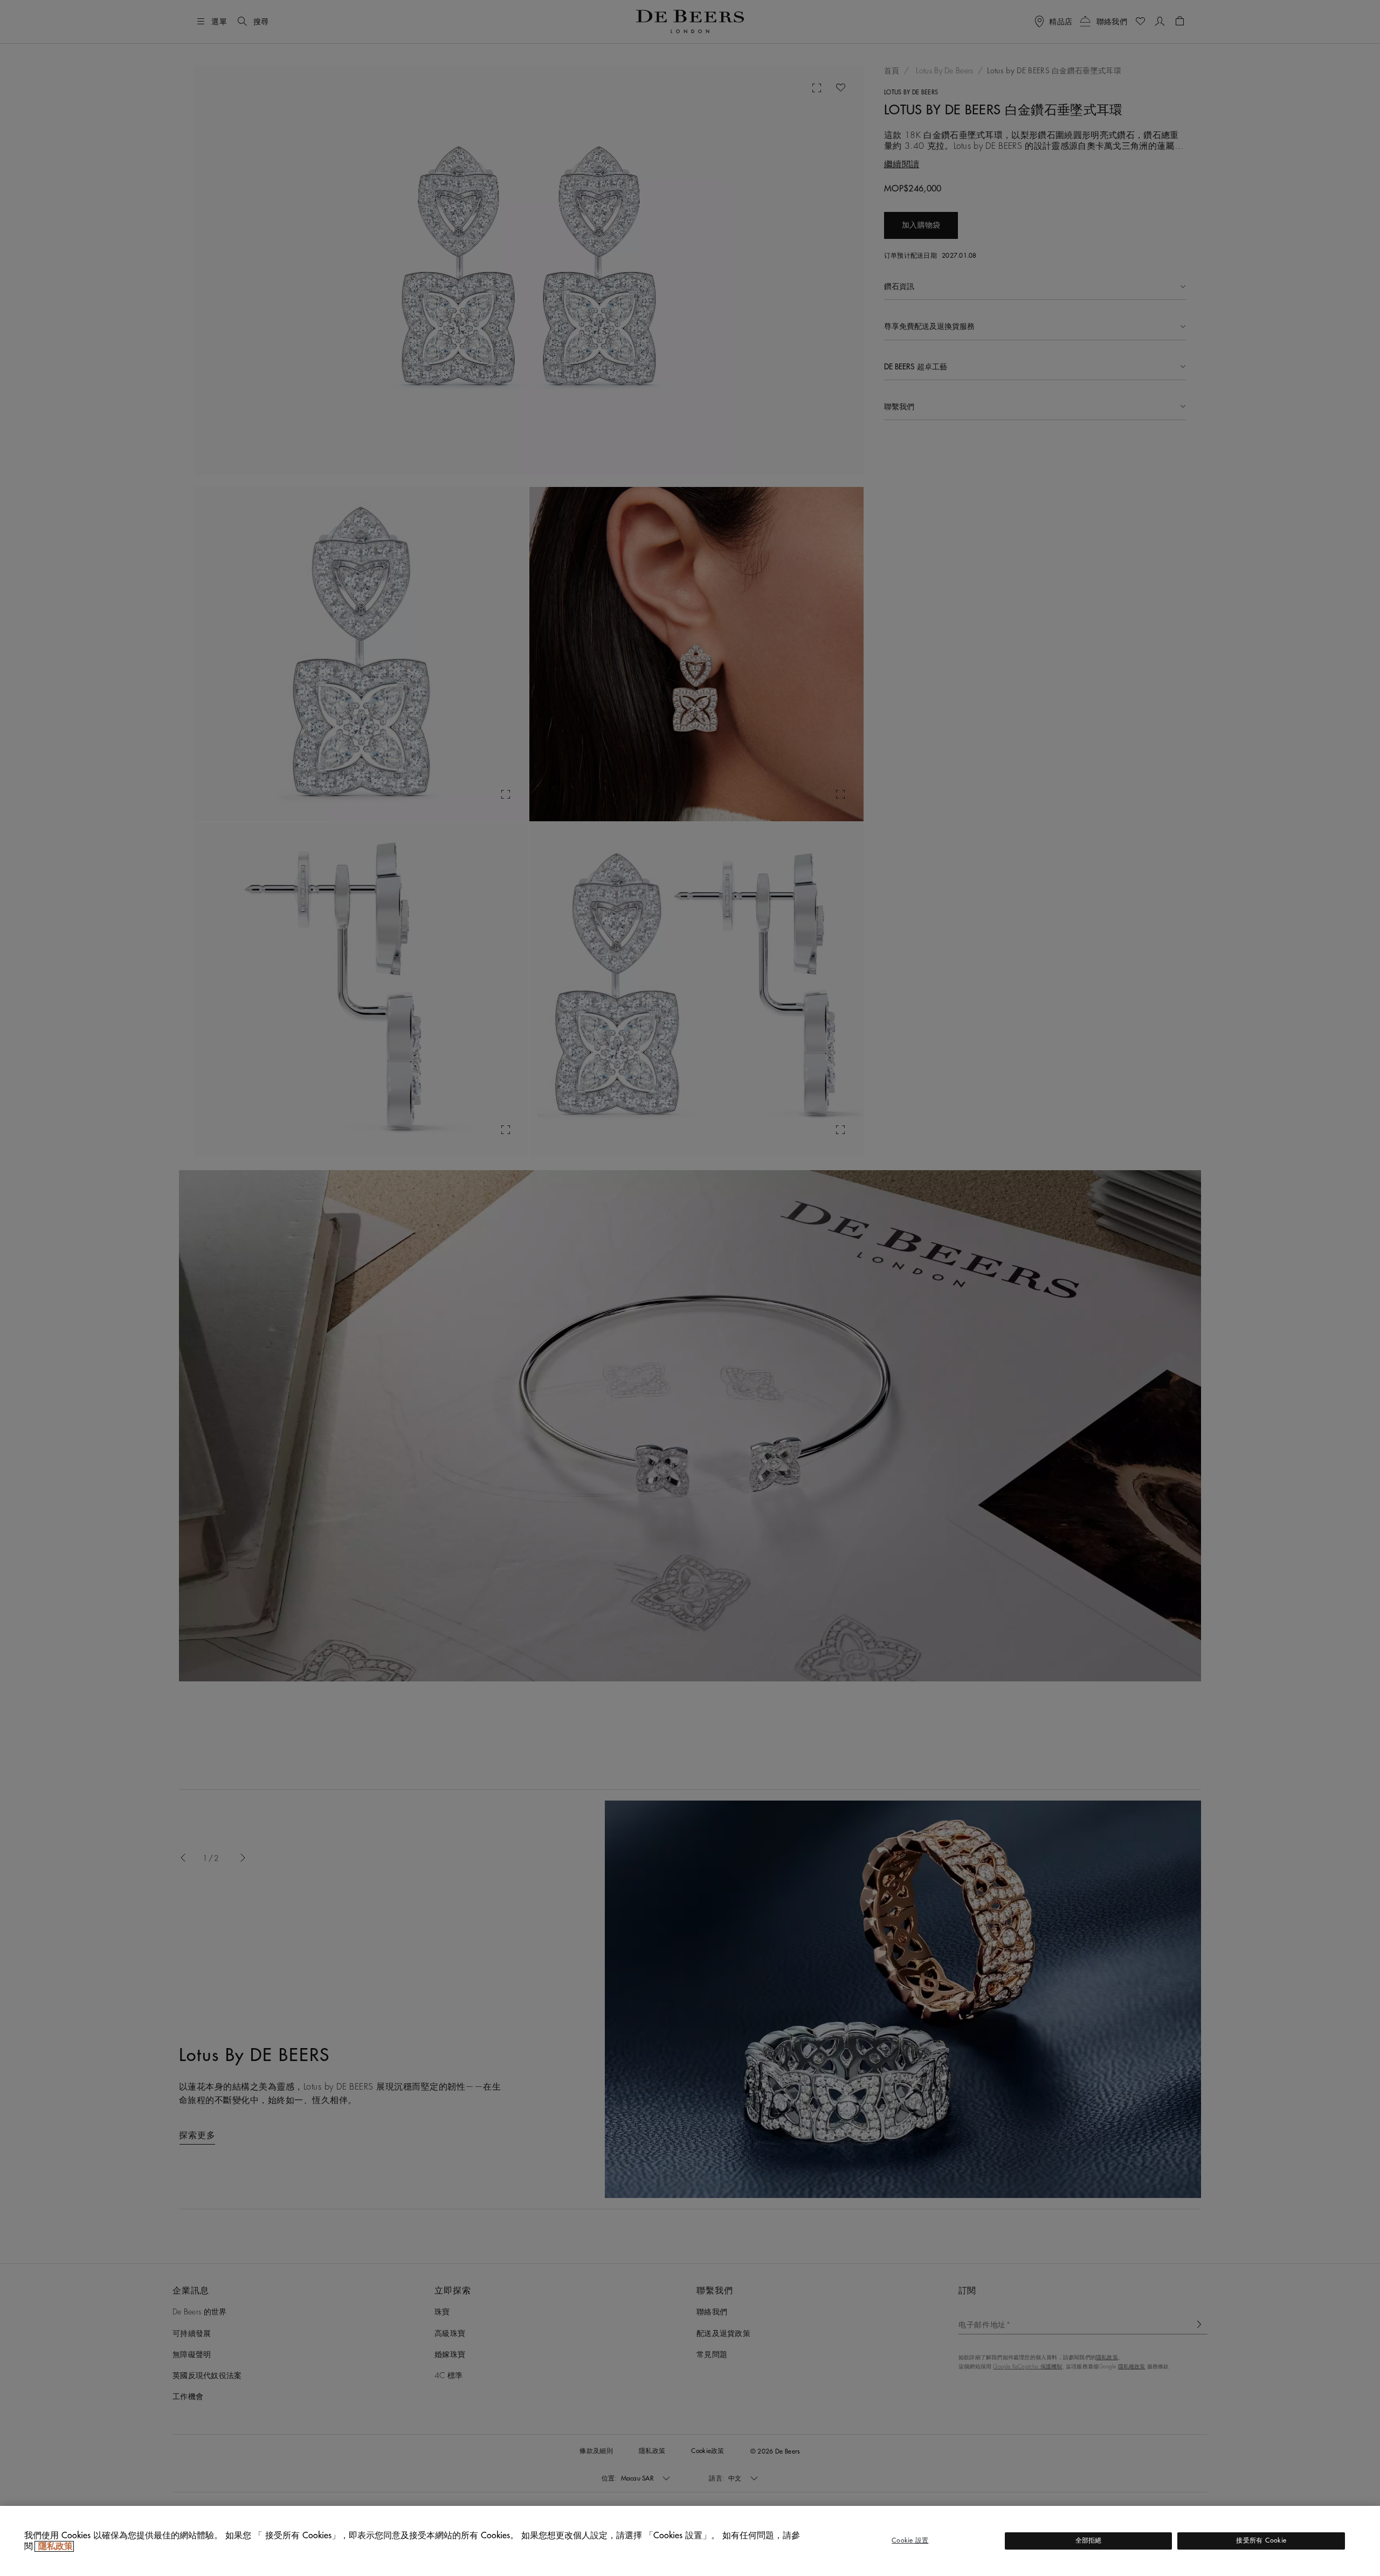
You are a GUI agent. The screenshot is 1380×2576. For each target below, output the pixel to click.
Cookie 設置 (910, 2540)
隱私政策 (54, 2546)
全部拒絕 (1089, 2540)
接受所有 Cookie (1261, 2540)
